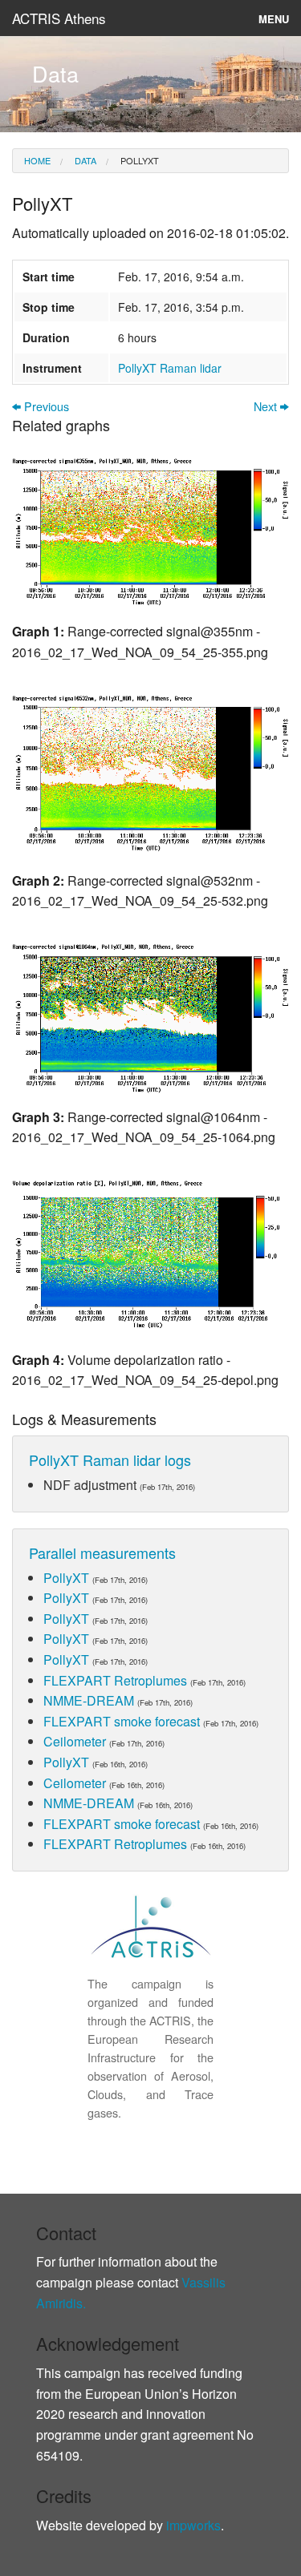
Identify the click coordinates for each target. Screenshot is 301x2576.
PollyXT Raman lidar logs (110, 1460)
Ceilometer (75, 1741)
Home (37, 160)
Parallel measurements (102, 1552)
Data (84, 160)
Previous (45, 407)
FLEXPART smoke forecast (122, 1721)
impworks (193, 2525)
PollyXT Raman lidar (170, 368)
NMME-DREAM (89, 1700)
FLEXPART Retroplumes (115, 1680)
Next (267, 407)
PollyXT (138, 160)
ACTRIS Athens (59, 18)
